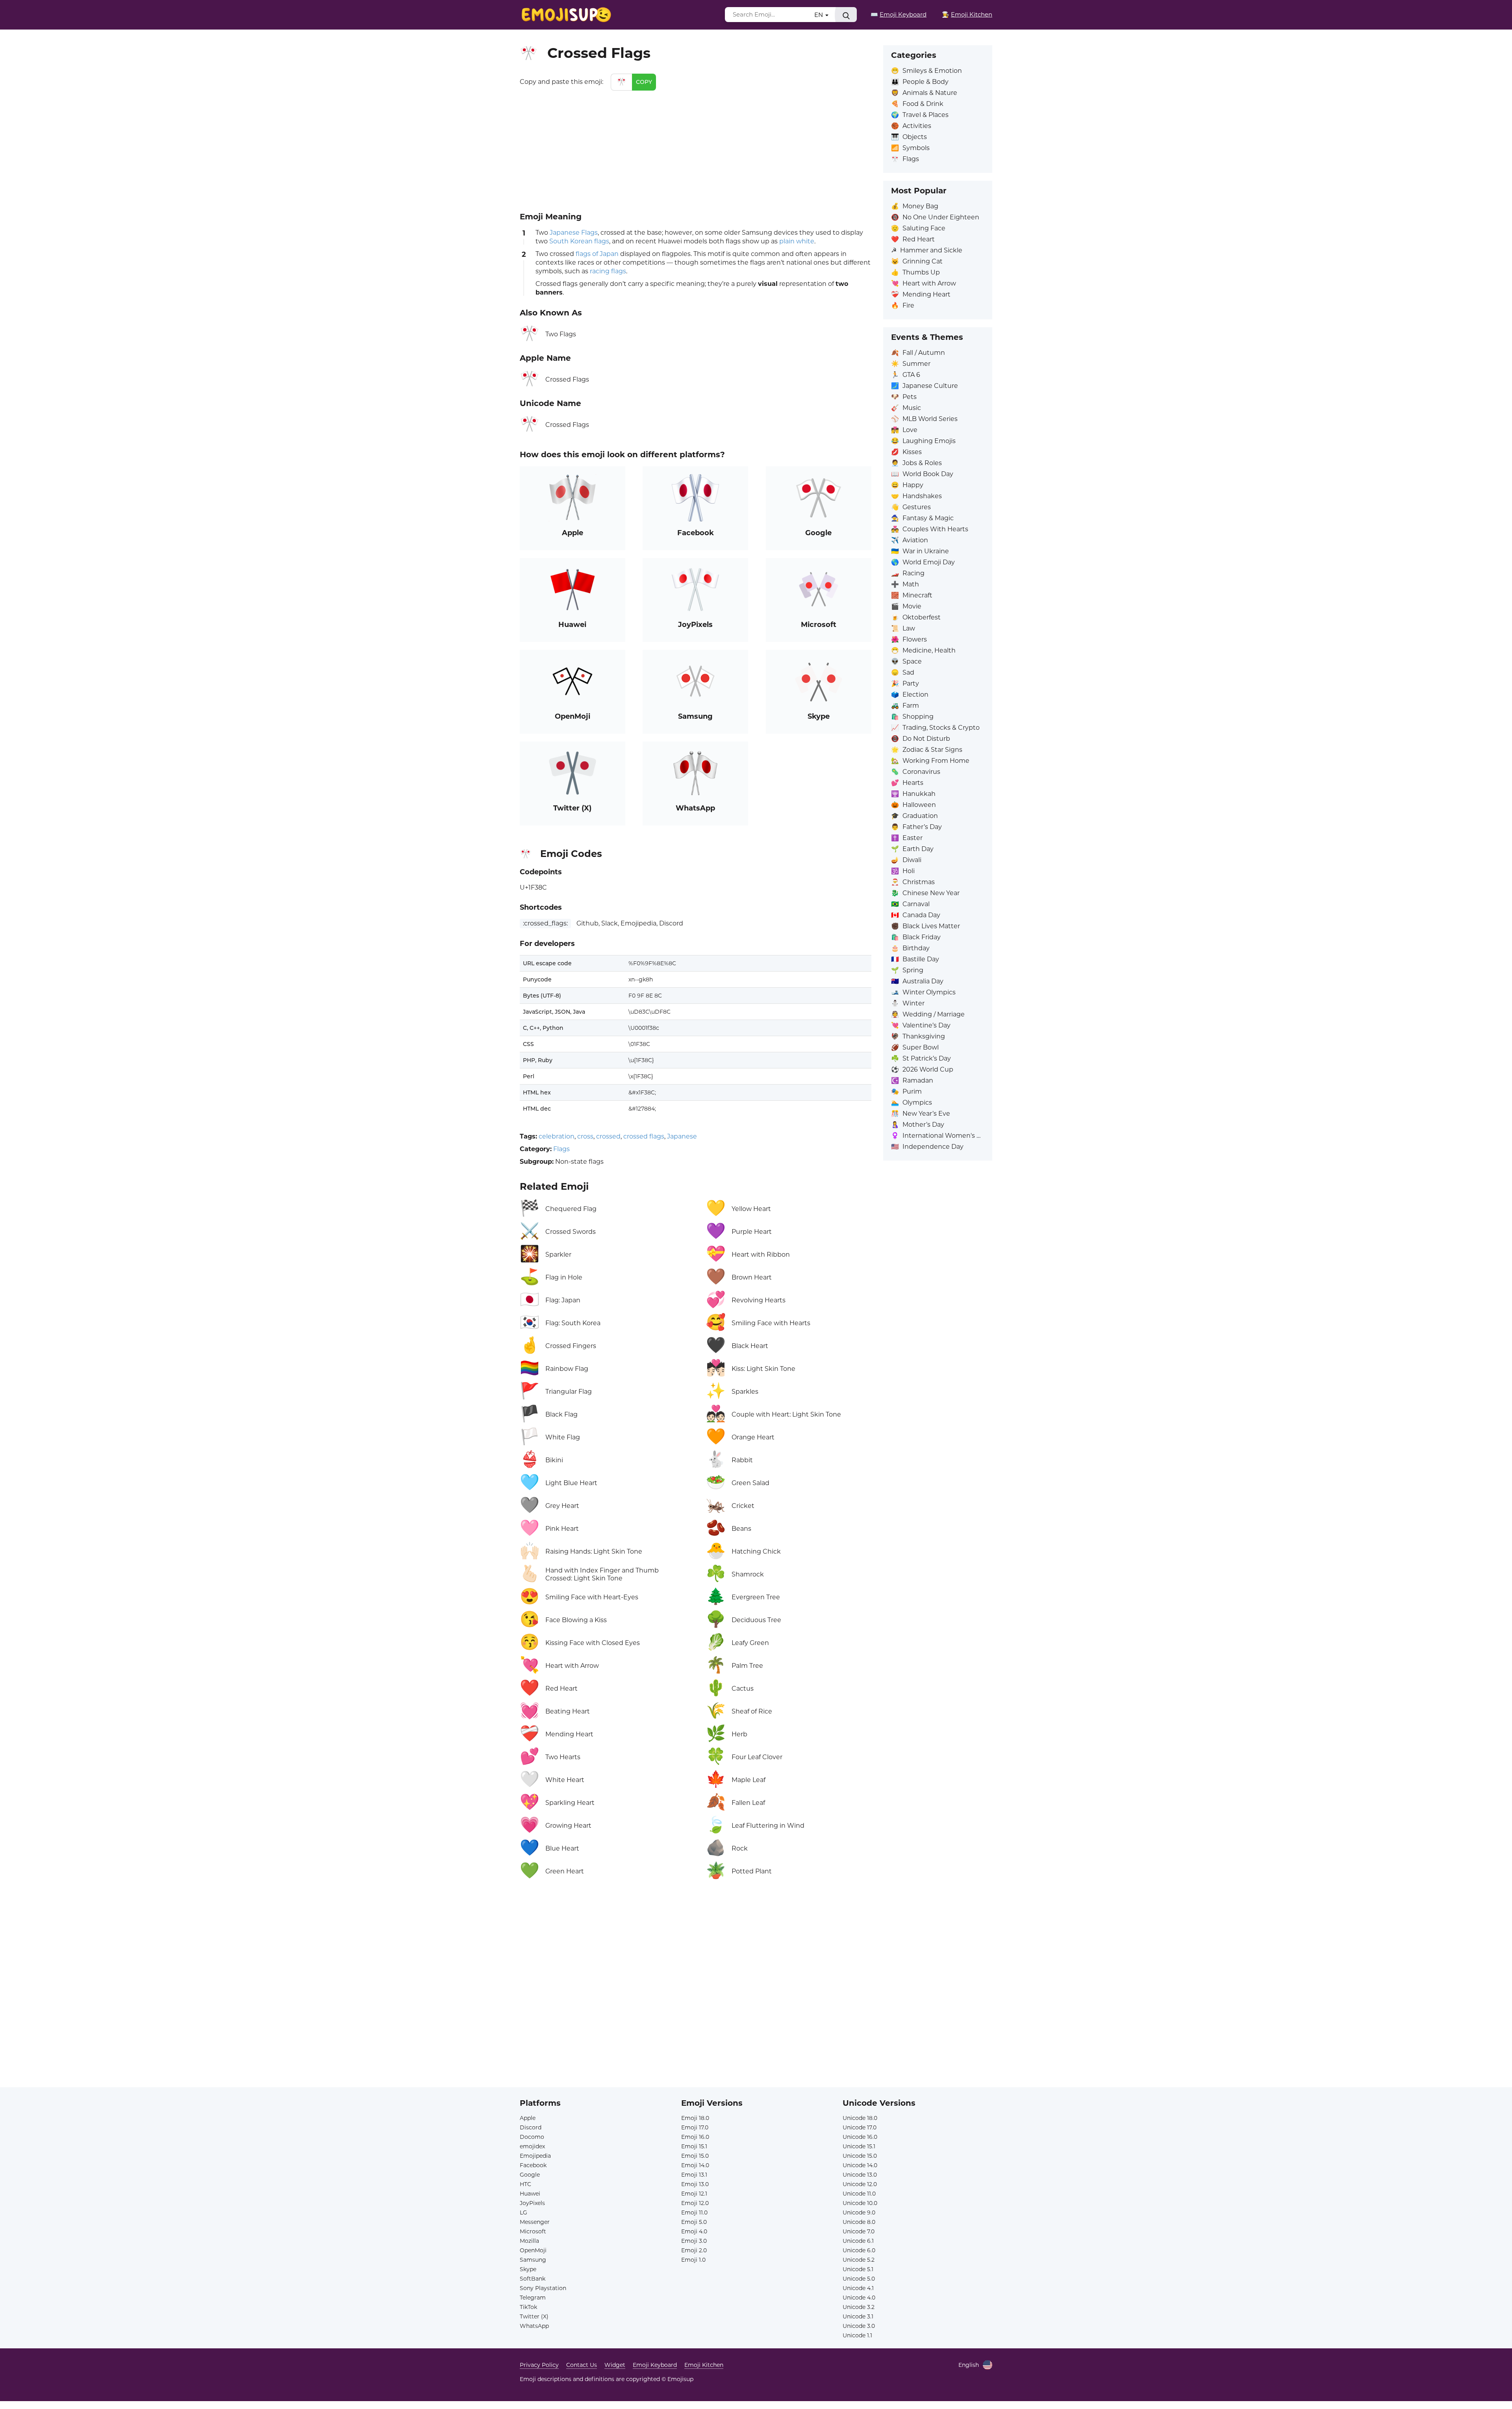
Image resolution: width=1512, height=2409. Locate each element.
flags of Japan (597, 254)
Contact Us (582, 2365)
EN (819, 15)
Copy (644, 82)
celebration (557, 1136)
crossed (608, 1136)
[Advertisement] (696, 150)
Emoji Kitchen (704, 2365)
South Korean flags (579, 241)
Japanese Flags (574, 233)
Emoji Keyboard (655, 2365)
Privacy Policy (539, 2365)
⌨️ (899, 14)
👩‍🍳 (967, 14)
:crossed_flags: (545, 923)
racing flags (608, 271)
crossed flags (644, 1136)
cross (585, 1136)
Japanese (682, 1136)
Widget (615, 2365)
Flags (561, 1149)
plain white (797, 241)
